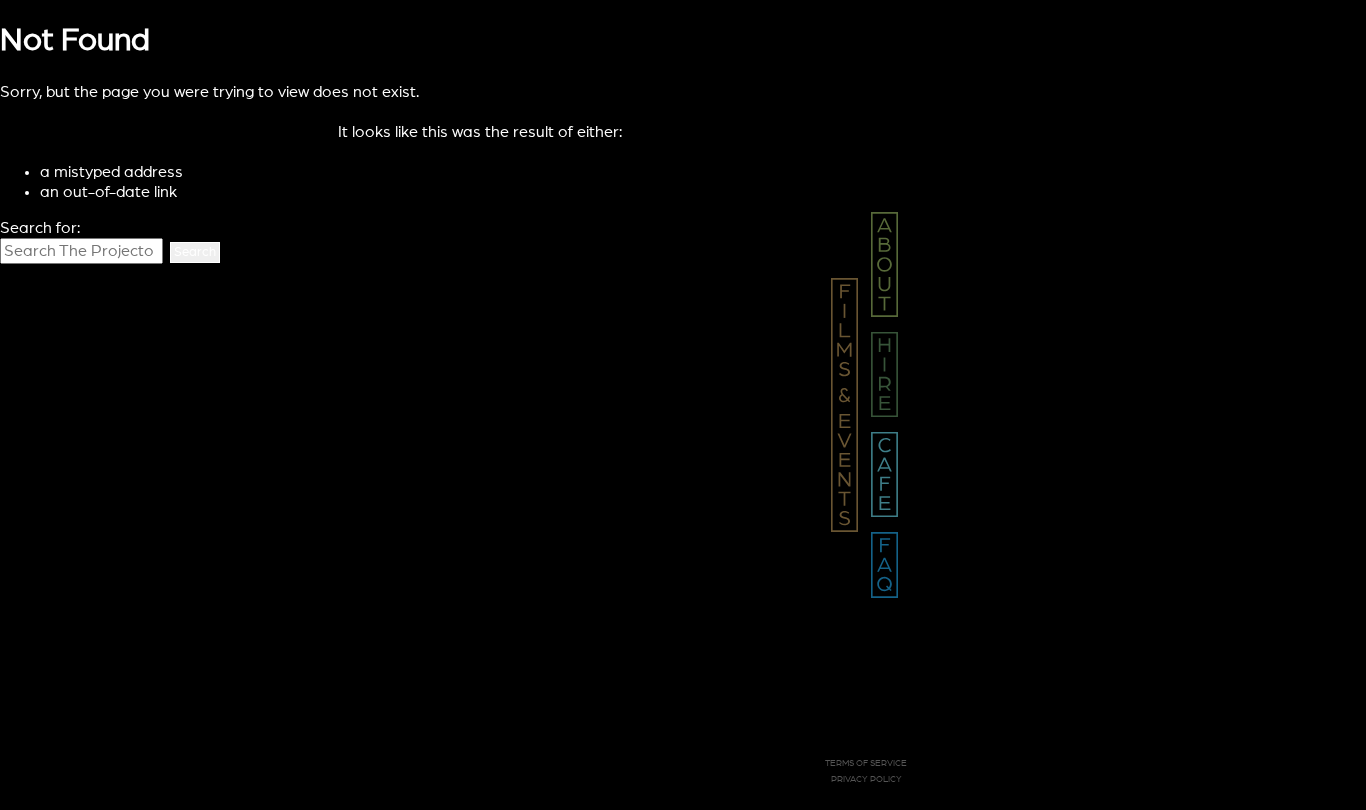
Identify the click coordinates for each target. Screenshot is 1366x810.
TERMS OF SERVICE (866, 763)
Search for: (40, 228)
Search (195, 252)
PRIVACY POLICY (866, 779)
